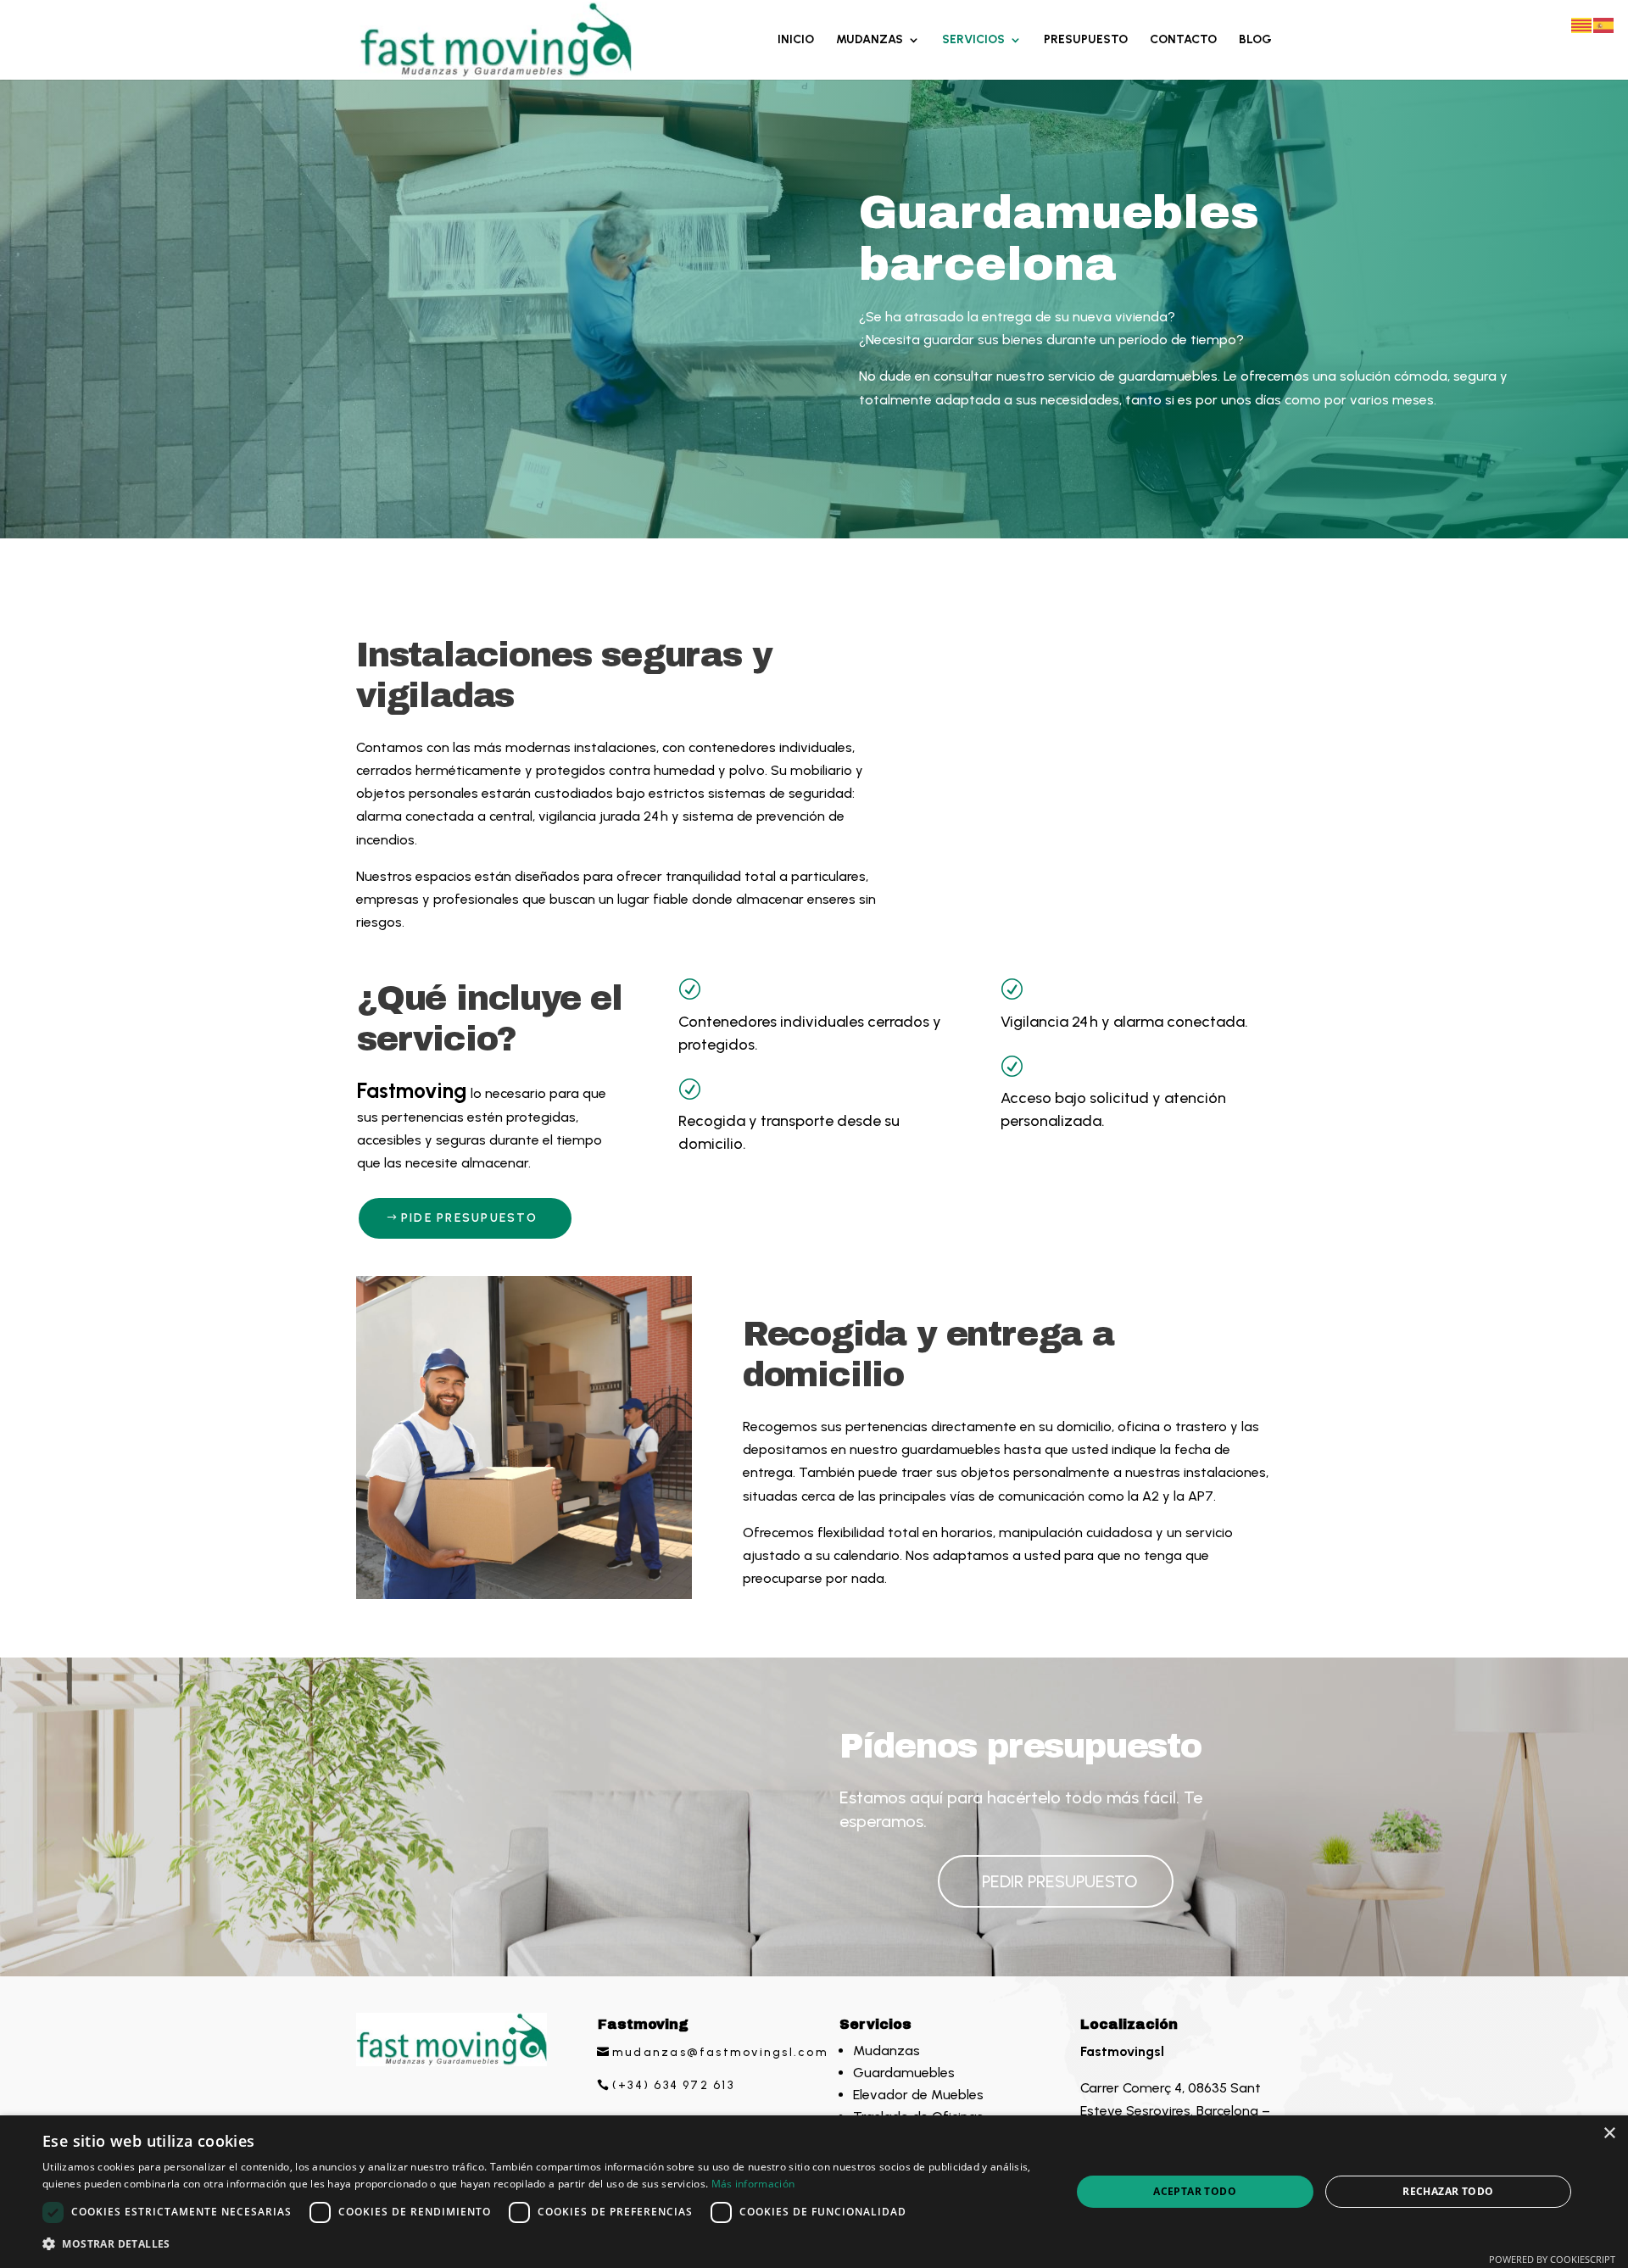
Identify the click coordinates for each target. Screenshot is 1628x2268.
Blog (1255, 40)
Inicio (796, 40)
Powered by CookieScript (1552, 2259)
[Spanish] (1604, 24)
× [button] (1609, 2134)
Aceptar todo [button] (1195, 2191)
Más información (753, 2184)
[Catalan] (1582, 24)
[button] (541, 2244)
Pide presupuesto (469, 1218)
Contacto (1183, 40)
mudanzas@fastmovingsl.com (720, 2052)
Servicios (973, 40)
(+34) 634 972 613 (673, 2085)
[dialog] (814, 2192)
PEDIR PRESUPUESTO (1060, 1881)
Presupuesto (1086, 40)
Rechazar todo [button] (1448, 2191)
